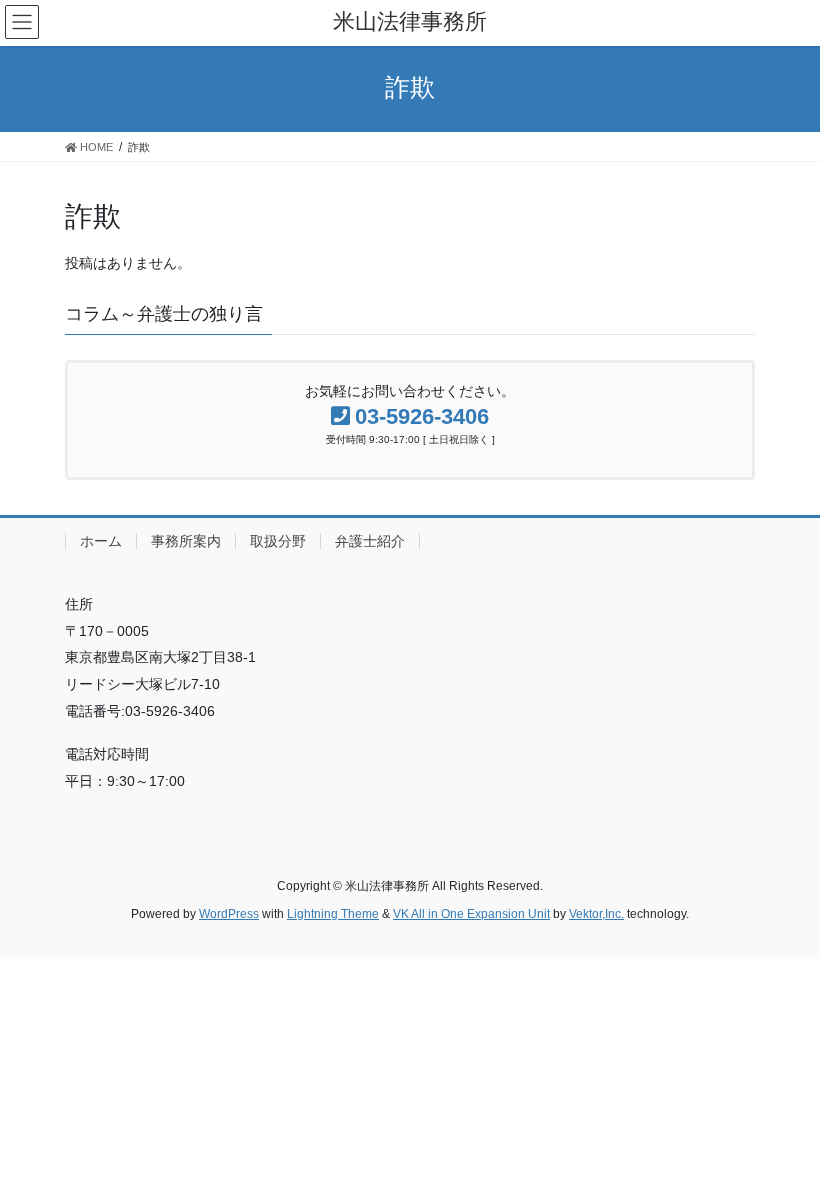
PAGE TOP (782, 1127)
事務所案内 (186, 541)
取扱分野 (278, 541)
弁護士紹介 (370, 541)
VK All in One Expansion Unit (471, 914)
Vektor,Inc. (596, 914)
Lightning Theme (333, 914)
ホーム (101, 541)
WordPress (229, 914)
